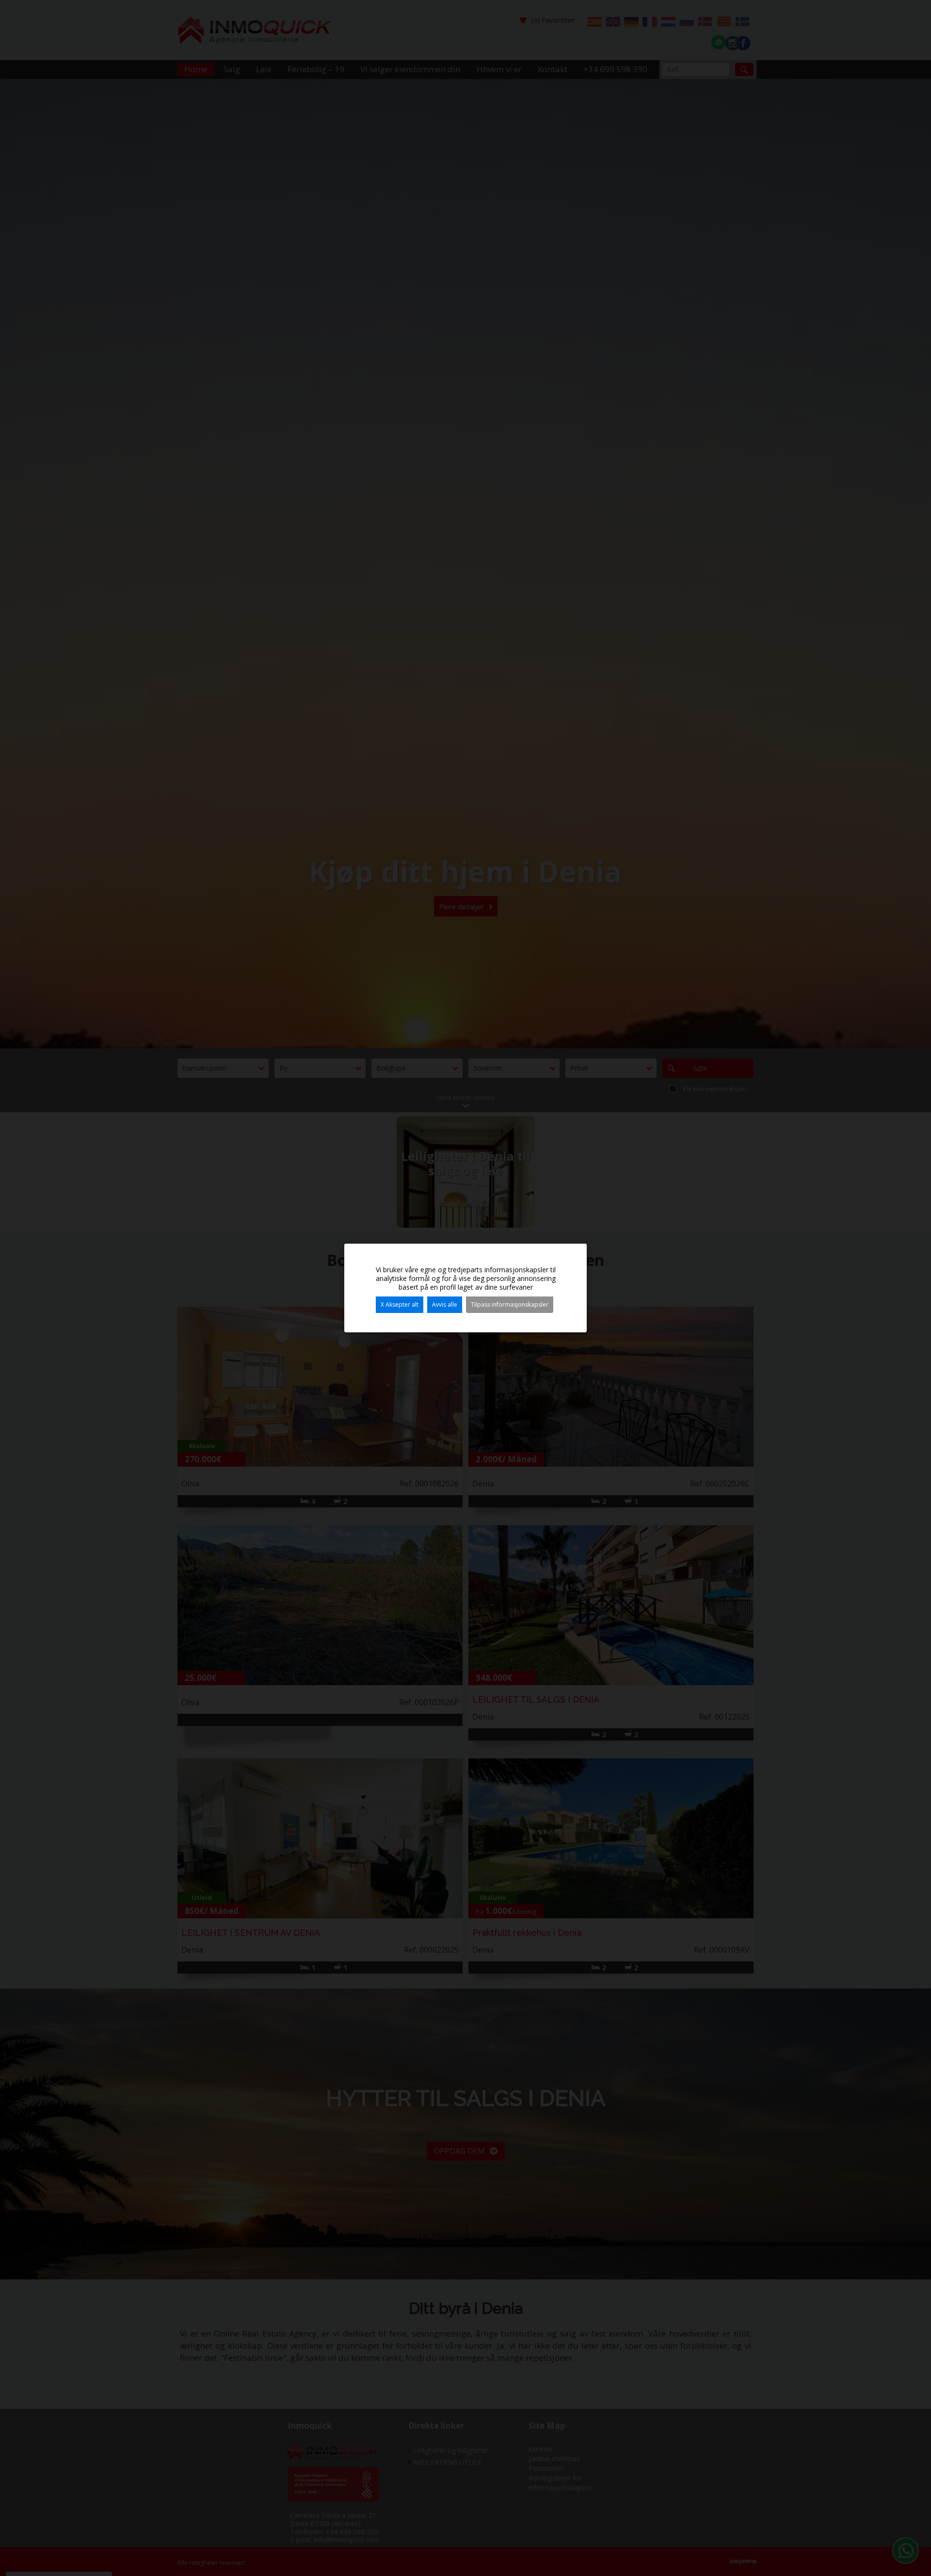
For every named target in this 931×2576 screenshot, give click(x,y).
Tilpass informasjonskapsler (510, 1304)
